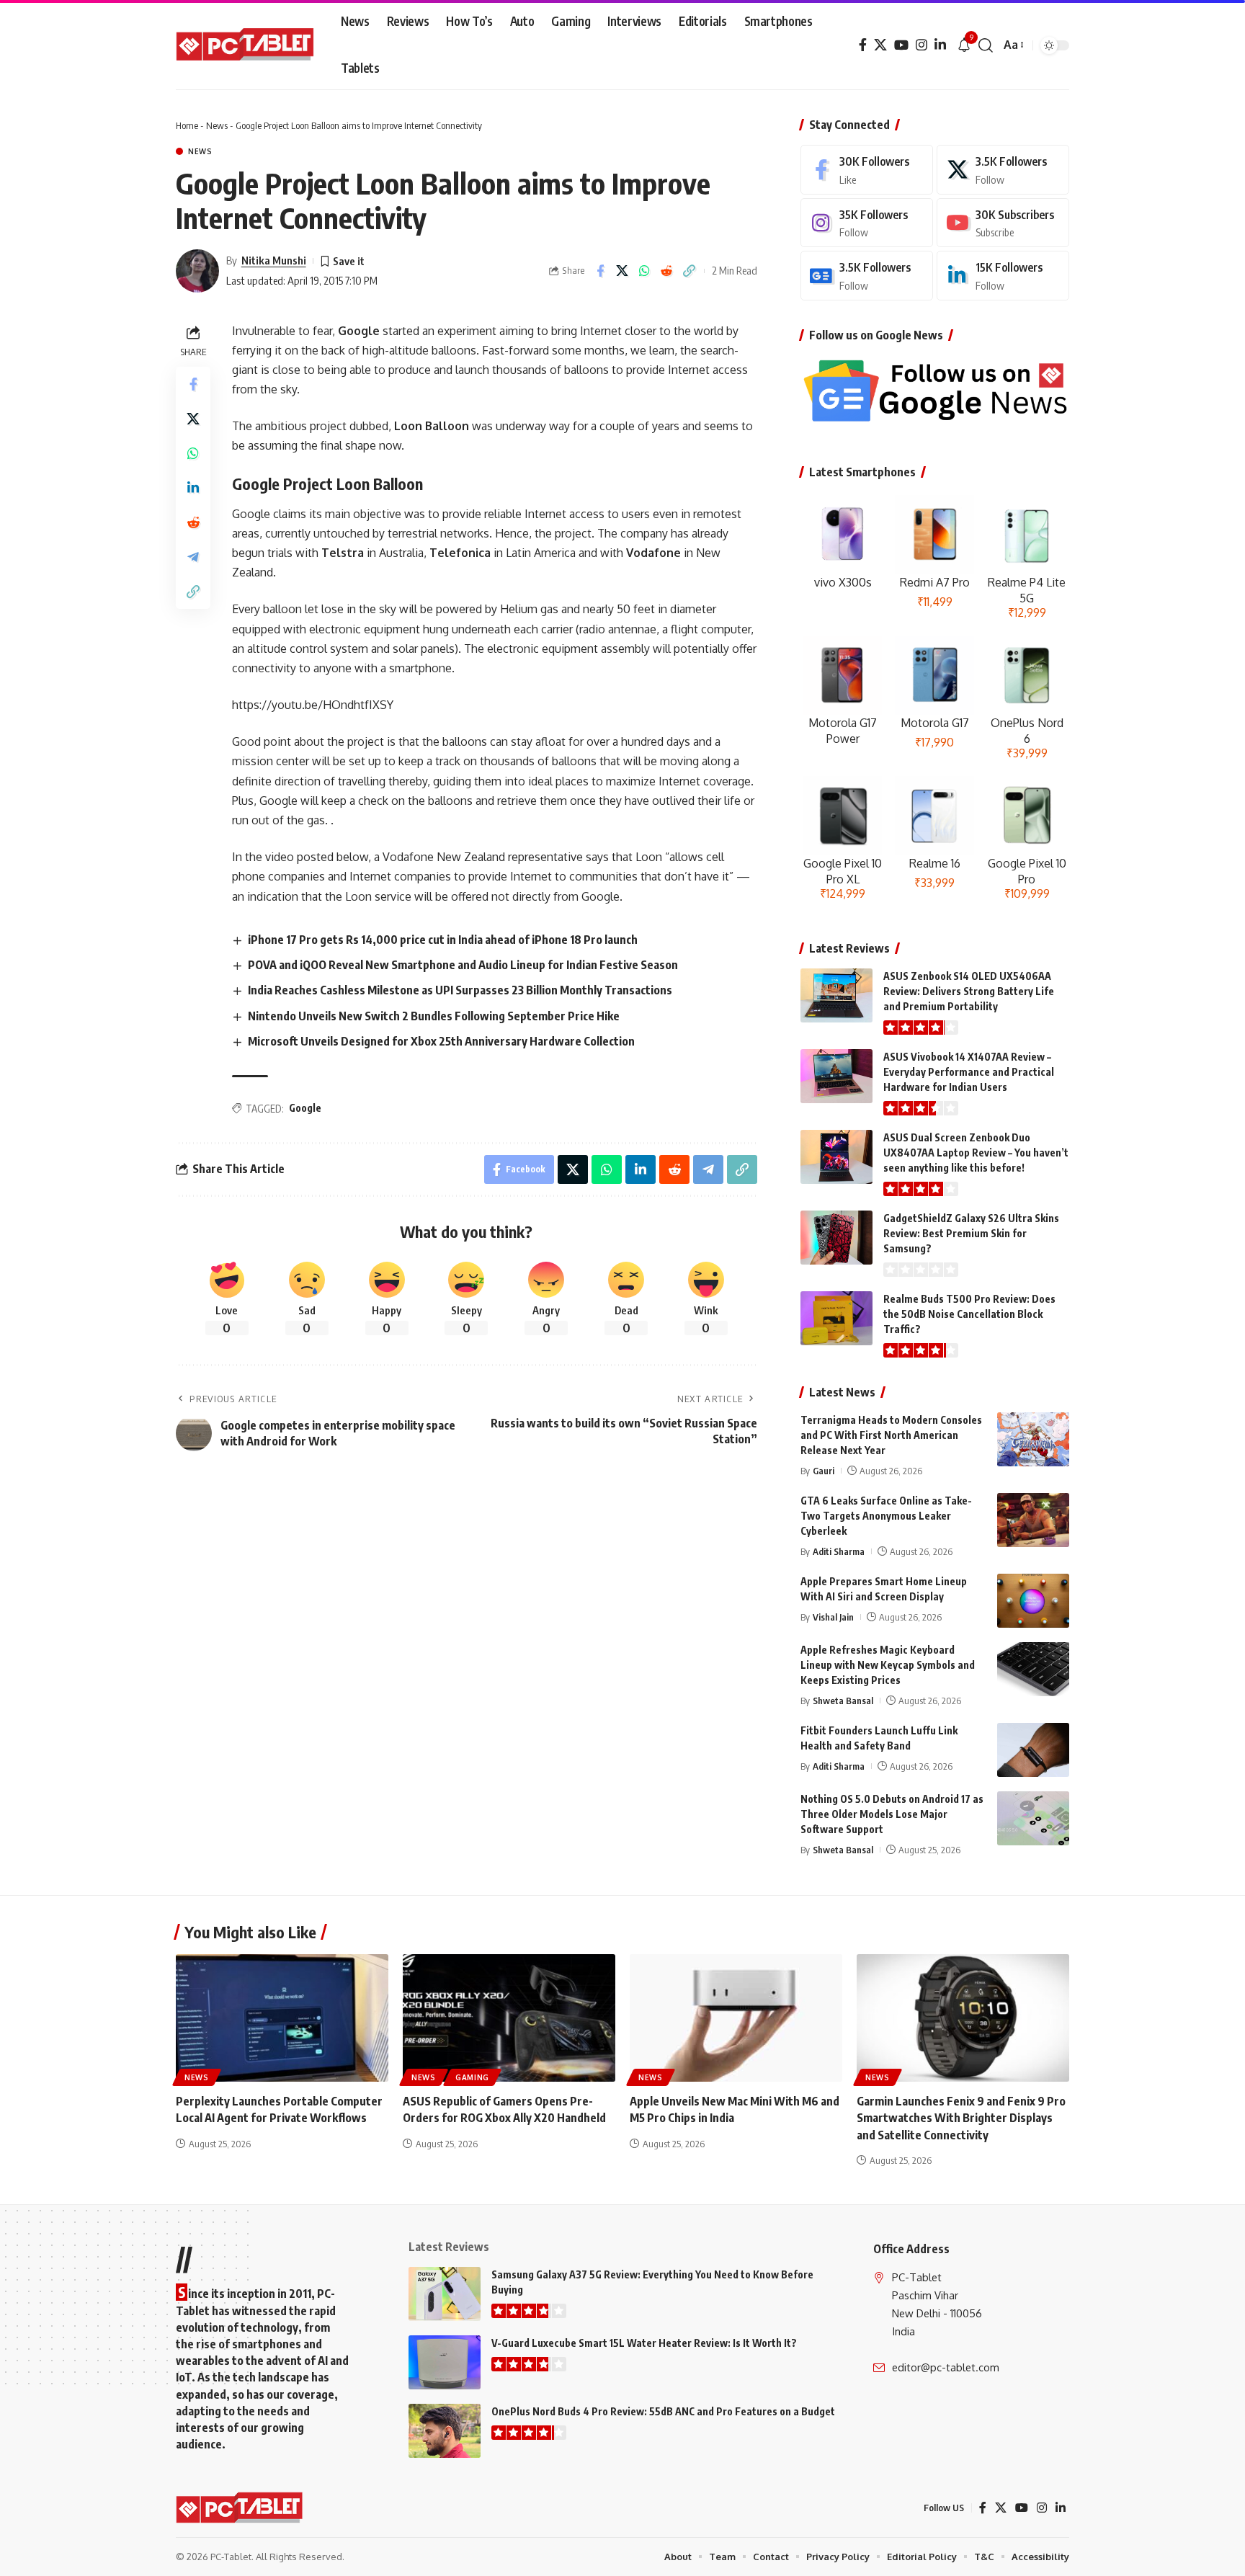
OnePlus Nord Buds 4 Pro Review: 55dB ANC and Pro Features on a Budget (663, 2411)
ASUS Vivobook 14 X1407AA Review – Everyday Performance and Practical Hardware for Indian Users (969, 1072)
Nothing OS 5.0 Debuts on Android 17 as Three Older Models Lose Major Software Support (892, 1814)
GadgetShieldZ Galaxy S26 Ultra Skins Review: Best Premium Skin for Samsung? (971, 1233)
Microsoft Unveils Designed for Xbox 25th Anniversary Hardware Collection (441, 1041)
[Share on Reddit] (667, 271)
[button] (986, 45)
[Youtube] (1003, 223)
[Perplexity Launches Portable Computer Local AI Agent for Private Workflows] (282, 2018)
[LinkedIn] (940, 45)
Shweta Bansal (843, 1701)
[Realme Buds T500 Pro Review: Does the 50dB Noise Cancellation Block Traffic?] (836, 1318)
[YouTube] (901, 45)
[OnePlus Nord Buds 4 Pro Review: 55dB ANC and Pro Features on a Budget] (445, 2431)
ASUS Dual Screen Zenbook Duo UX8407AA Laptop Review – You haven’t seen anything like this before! (976, 1153)
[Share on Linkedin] (193, 487)
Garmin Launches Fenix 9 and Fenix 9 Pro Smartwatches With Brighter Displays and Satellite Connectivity (961, 2118)
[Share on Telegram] (193, 556)
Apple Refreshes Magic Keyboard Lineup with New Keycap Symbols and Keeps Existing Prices (888, 1665)
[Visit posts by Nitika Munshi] (197, 271)
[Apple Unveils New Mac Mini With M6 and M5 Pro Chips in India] (736, 2018)
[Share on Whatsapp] (645, 271)
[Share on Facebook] (600, 271)
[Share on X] (622, 271)
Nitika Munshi (274, 260)
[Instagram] (922, 45)
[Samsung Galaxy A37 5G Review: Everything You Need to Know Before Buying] (445, 2294)
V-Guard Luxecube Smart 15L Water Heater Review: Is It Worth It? (644, 2343)
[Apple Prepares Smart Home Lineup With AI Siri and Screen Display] (1033, 1601)
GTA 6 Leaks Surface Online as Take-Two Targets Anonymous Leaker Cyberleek (886, 1516)
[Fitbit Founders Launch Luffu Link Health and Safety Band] (1033, 1750)
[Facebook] (863, 45)
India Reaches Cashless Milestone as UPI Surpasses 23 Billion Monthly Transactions (460, 990)
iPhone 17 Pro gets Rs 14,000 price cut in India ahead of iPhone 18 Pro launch (443, 940)
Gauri (824, 1471)
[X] (880, 45)
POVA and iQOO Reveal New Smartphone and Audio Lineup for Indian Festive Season (463, 965)
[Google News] (867, 276)
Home (187, 125)
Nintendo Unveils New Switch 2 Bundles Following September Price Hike (434, 1016)
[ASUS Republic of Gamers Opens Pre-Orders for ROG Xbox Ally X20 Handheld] (509, 2018)
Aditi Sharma (839, 1551)
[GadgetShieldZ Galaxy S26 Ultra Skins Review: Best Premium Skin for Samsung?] (836, 1238)
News (217, 125)
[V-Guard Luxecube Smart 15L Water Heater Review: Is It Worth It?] (445, 2362)
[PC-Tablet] (247, 45)
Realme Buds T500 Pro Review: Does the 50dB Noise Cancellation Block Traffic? (969, 1314)
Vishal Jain (833, 1617)
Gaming (472, 2077)
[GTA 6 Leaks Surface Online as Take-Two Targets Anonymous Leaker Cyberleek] (1033, 1520)
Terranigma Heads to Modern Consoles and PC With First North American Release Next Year (891, 1435)
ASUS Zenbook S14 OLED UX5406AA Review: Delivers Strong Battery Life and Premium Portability (969, 991)
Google (305, 1108)
